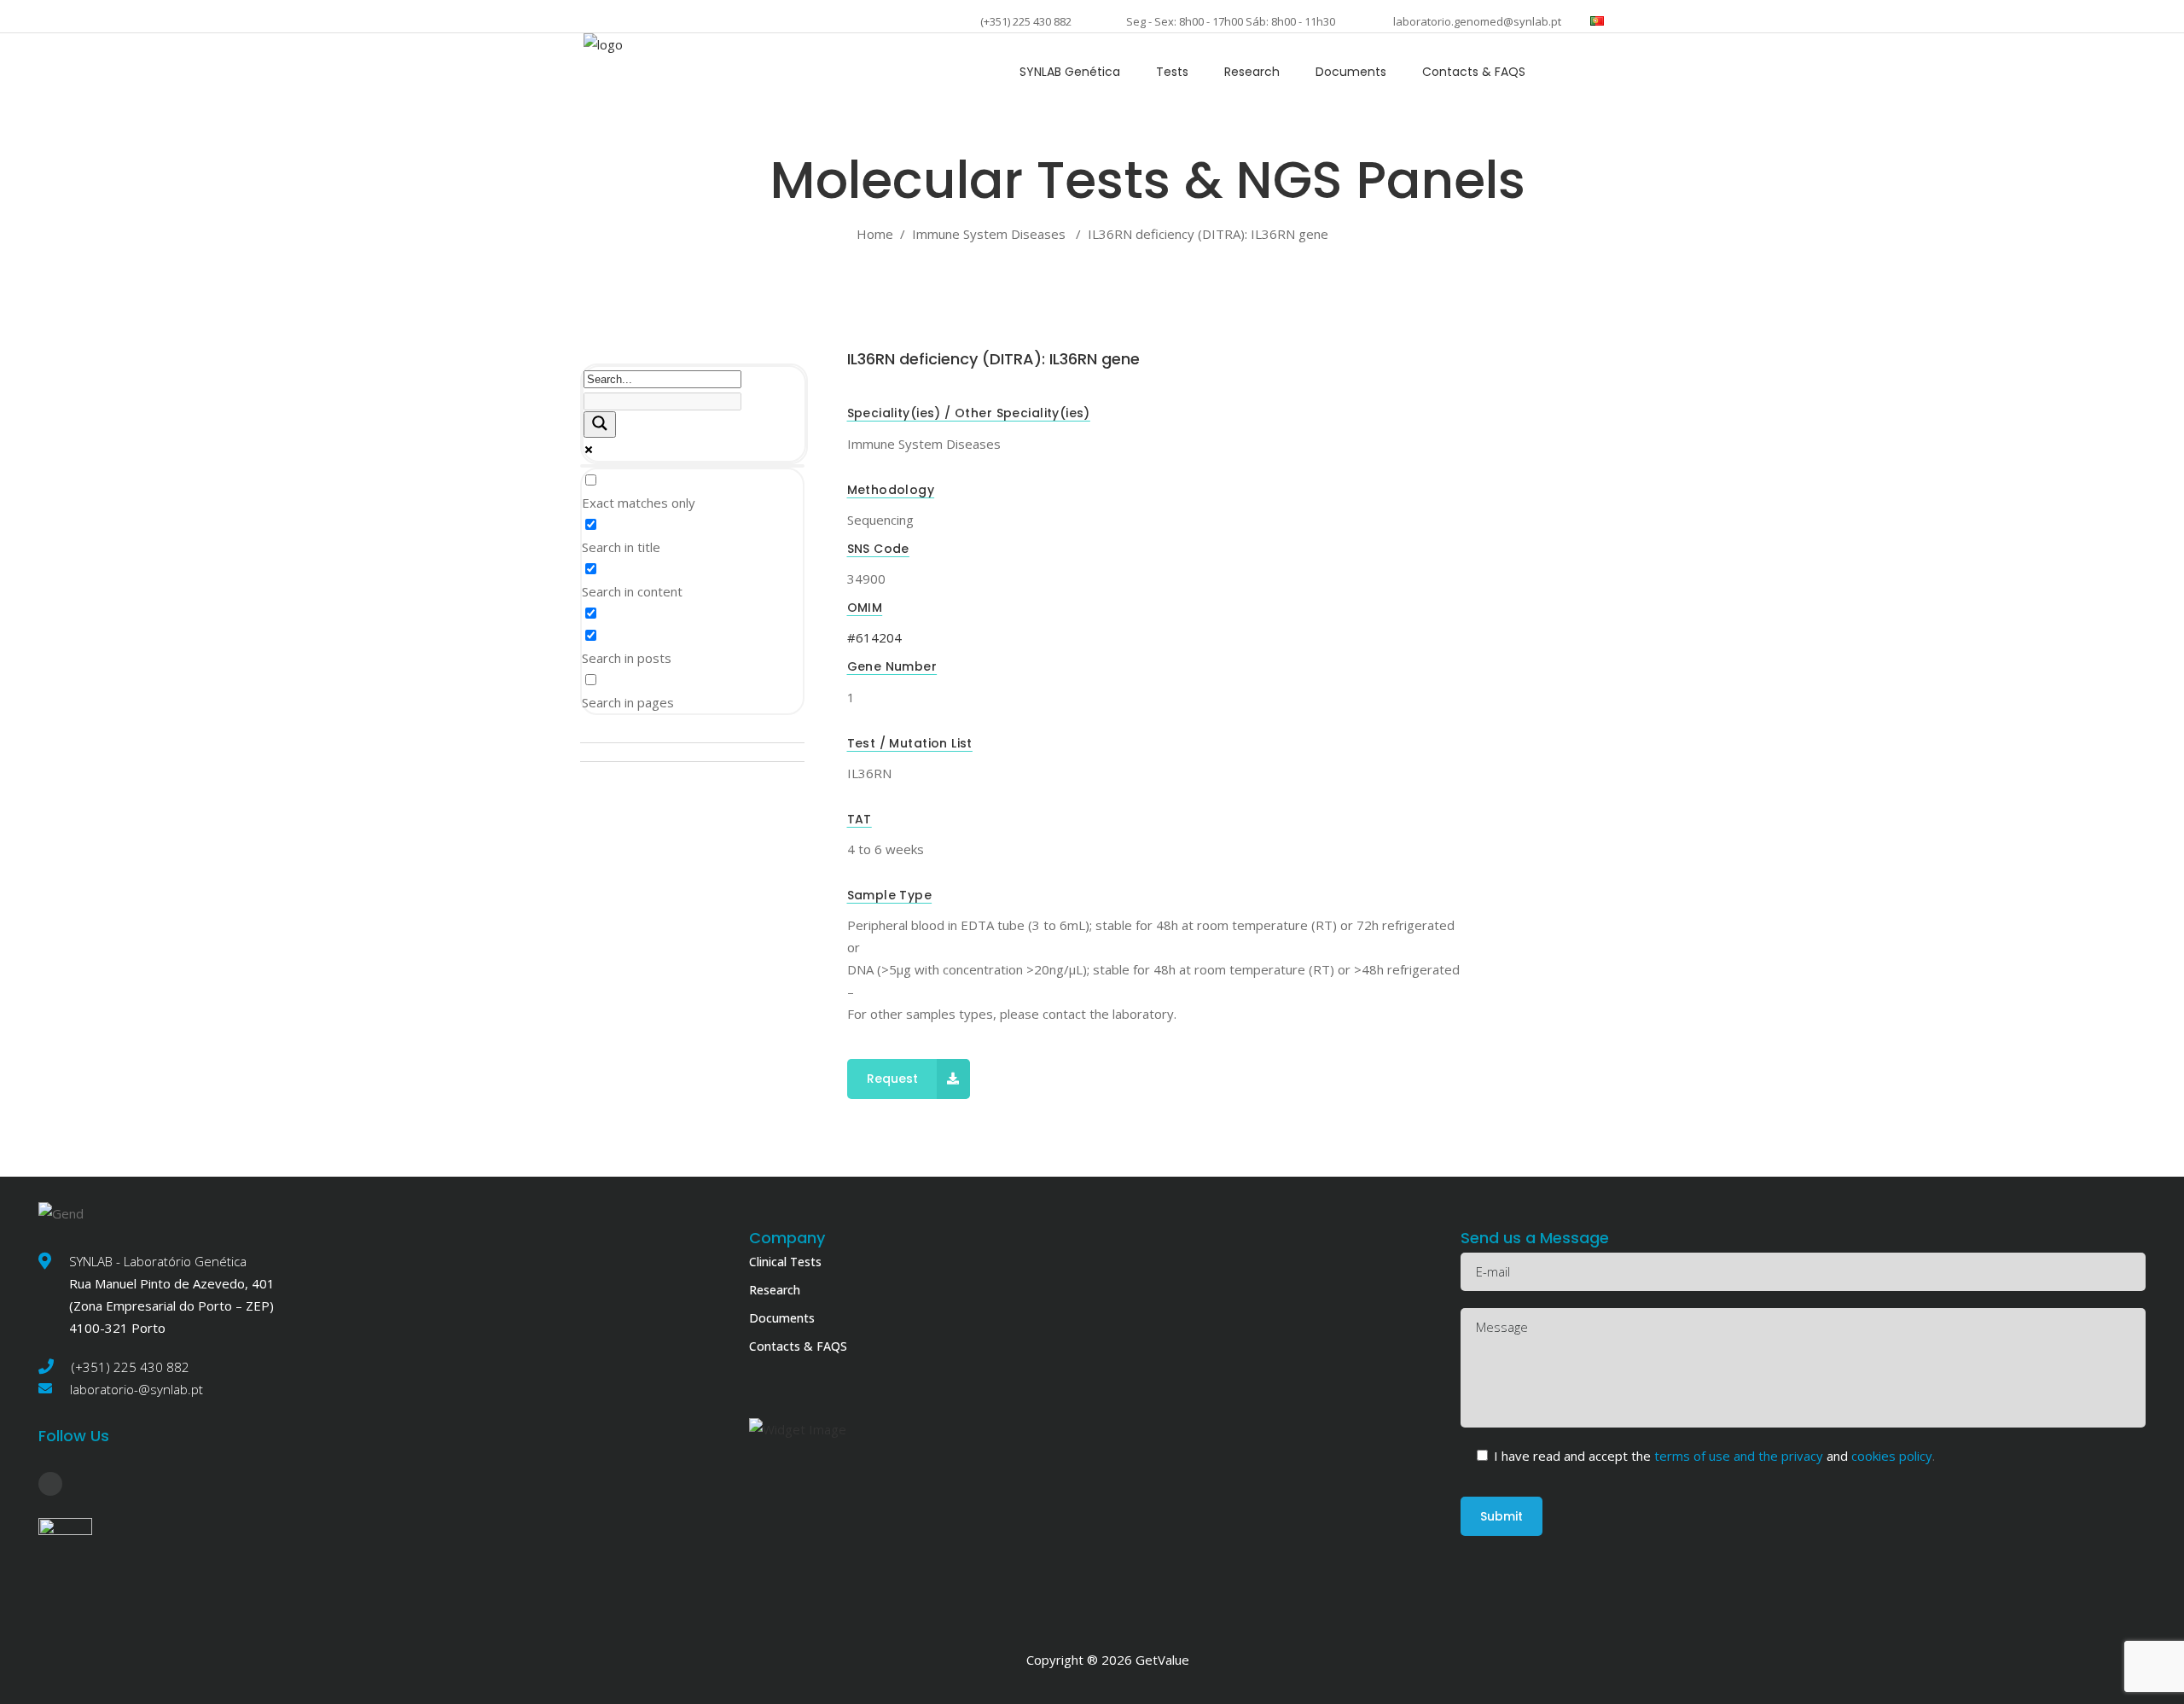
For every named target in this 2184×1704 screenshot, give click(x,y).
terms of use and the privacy (1740, 1456)
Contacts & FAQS (798, 1346)
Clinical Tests (785, 1262)
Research (775, 1290)
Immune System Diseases (989, 234)
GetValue (1162, 1660)
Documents (782, 1318)
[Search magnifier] (600, 425)
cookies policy (1890, 1456)
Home (875, 234)
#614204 (874, 637)
